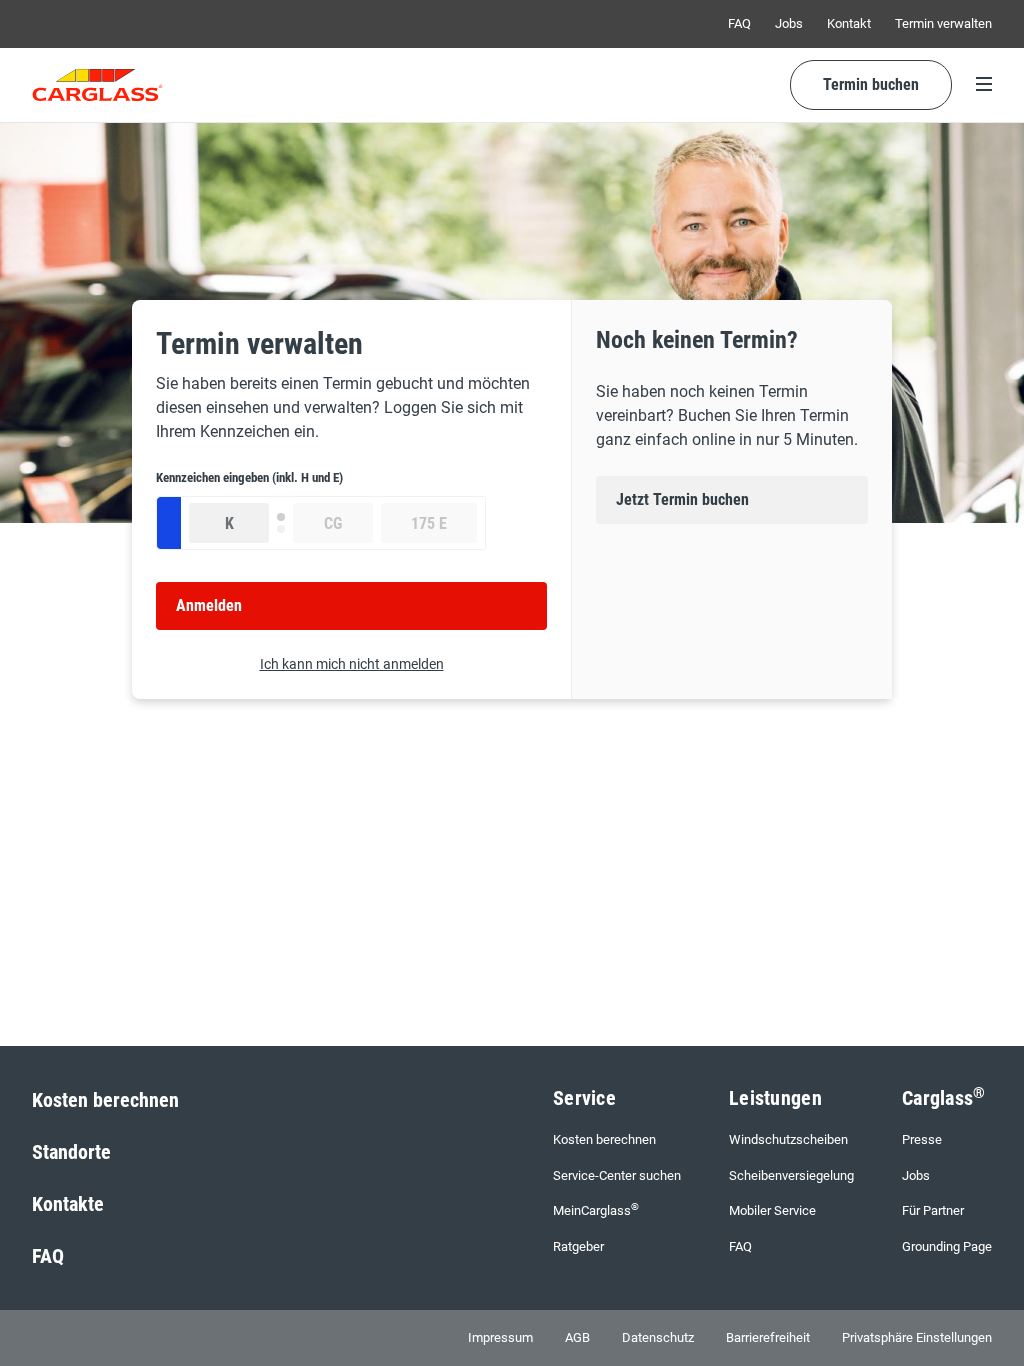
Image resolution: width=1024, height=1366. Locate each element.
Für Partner (933, 1210)
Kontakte (68, 1204)
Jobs (789, 23)
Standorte (71, 1152)
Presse (922, 1139)
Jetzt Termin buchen (682, 499)
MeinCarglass (596, 1209)
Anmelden (209, 605)
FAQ (739, 23)
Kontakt (849, 23)
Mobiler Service (772, 1210)
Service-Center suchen (617, 1175)
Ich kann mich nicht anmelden (352, 664)
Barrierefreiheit (768, 1337)
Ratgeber (578, 1246)
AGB (577, 1337)
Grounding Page (947, 1246)
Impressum (500, 1337)
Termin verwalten (943, 23)
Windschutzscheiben (788, 1139)
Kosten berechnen (105, 1100)
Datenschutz (658, 1337)
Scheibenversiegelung (791, 1175)
